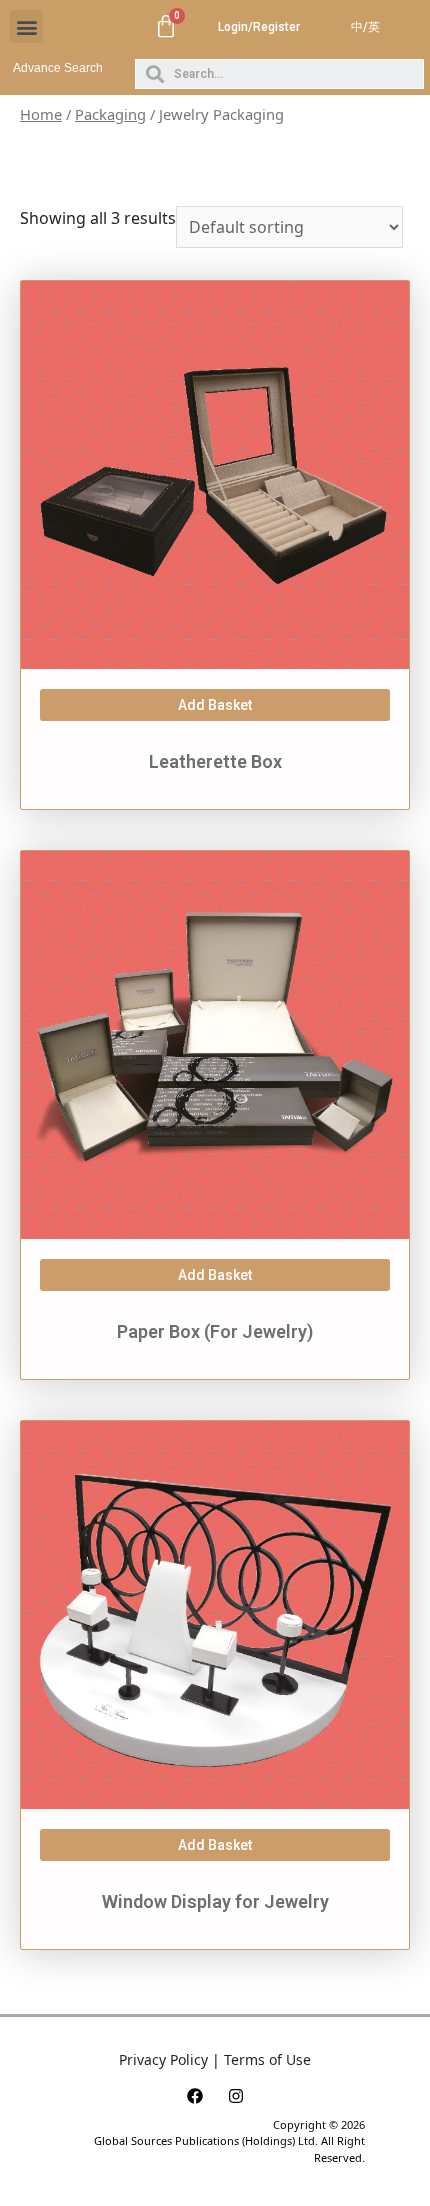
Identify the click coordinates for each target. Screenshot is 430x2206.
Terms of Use (267, 2059)
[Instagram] (236, 2096)
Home (41, 114)
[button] (26, 26)
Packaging (110, 114)
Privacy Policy (163, 2059)
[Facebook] (195, 2096)
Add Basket (215, 705)
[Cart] (166, 27)
